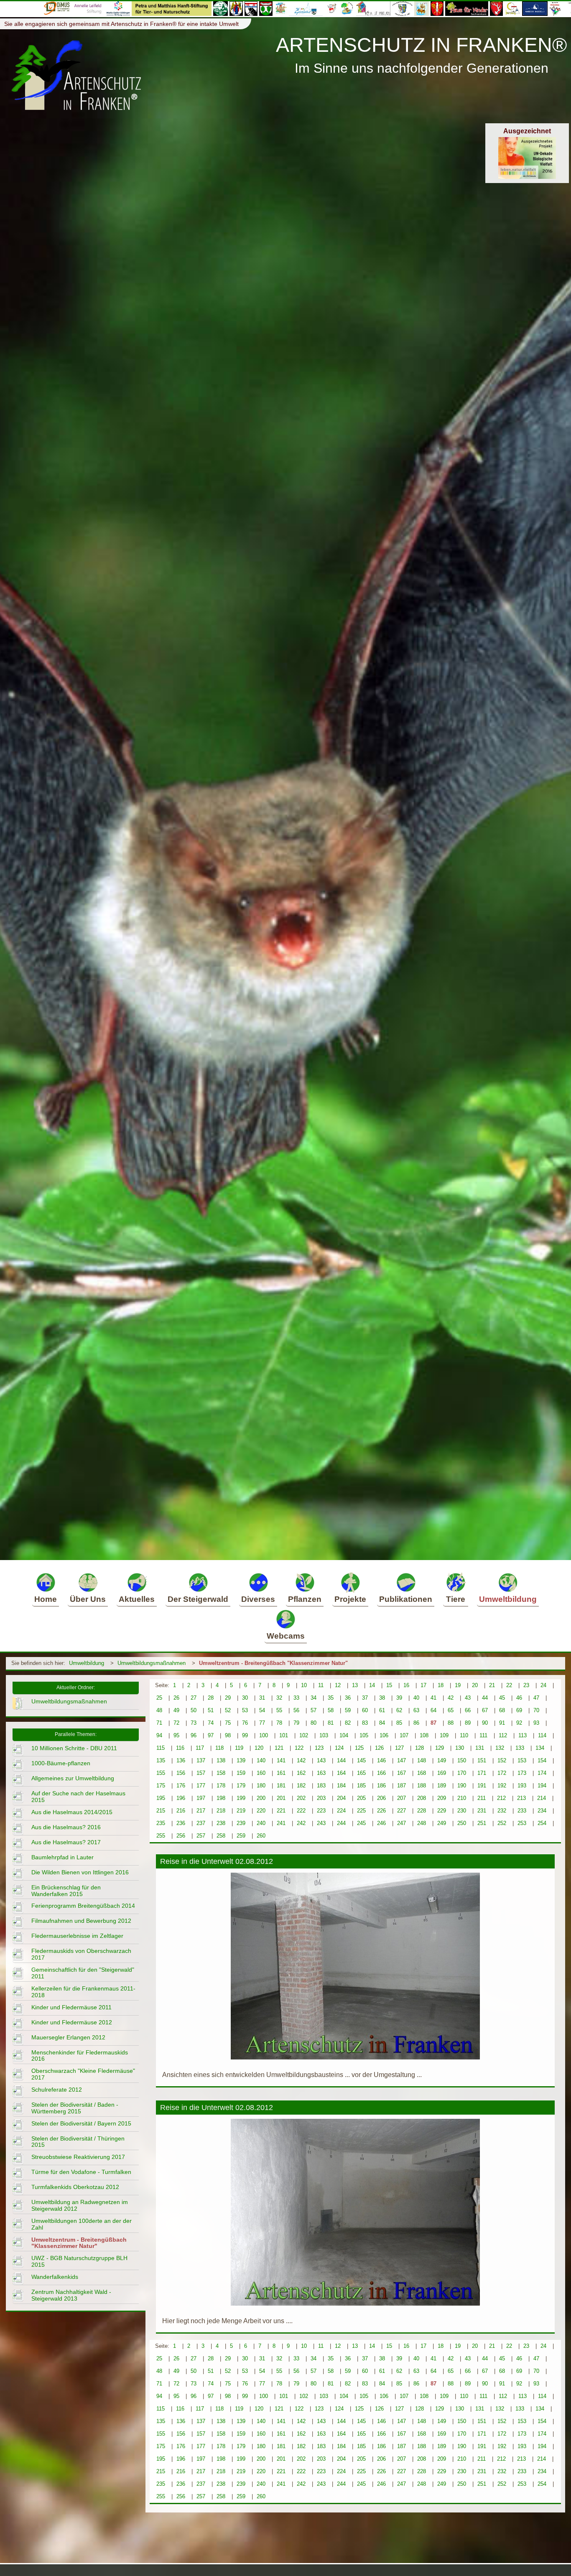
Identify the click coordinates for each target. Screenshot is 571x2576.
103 (324, 1735)
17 (423, 1685)
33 (296, 1698)
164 (341, 1773)
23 (526, 1685)
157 (201, 1773)
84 (382, 1723)
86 (416, 1723)
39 (399, 1698)
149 (442, 1760)
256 (181, 1836)
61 (382, 1710)
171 (482, 1773)
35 (331, 1698)
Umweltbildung (508, 1599)
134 (540, 1748)
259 (241, 1836)
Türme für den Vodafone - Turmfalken (81, 2172)
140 (261, 1760)
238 (221, 1823)
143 (321, 1760)
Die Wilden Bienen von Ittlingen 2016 (80, 1872)
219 (241, 1811)
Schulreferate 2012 (57, 2090)
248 (422, 1823)
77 (262, 1723)
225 (361, 1811)
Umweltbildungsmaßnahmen (152, 1663)
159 (241, 1773)
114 (542, 1735)
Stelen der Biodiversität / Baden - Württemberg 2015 (75, 2108)
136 (181, 1760)
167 (401, 1773)
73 (194, 1723)
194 (542, 1786)
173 (522, 1773)
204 (341, 1798)
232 (502, 1811)
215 (161, 1811)
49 (176, 1710)
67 (485, 1710)
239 (241, 1823)
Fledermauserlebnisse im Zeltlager (77, 1936)
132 (500, 1748)
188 (422, 1786)
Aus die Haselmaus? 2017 (66, 1842)
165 (361, 1773)
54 (262, 1710)
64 (433, 1710)
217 (201, 1811)
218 (221, 1811)
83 (365, 1723)
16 (406, 1685)
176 (181, 1786)
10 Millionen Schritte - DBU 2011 (74, 1748)
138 (221, 1760)
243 (321, 1823)
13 (355, 1685)
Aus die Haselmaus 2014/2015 (72, 1812)
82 (348, 1723)
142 (301, 1760)
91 (502, 1723)
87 (433, 1723)
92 (519, 1723)
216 (181, 1811)
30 (245, 1698)
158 (221, 1773)
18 (441, 1685)
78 (279, 1723)
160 (261, 1773)
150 (462, 1760)
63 (416, 1710)
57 (314, 1710)
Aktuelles (137, 1599)
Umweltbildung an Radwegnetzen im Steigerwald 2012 (80, 2205)
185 (361, 1786)
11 (321, 1685)
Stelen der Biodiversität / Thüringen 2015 (78, 2142)
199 (241, 1798)
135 (161, 1760)
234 (542, 1811)
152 (502, 1760)
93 (536, 1723)
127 (399, 1748)
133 (520, 1748)
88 (451, 1723)
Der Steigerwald (198, 1599)
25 (159, 1698)
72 (176, 1723)
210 (462, 1798)
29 (228, 1698)
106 (384, 1735)
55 (279, 1710)
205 (361, 1798)
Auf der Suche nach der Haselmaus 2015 (78, 1797)
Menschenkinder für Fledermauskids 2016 (80, 2056)
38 (382, 1698)
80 (314, 1723)
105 (364, 1735)
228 (422, 1811)
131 (480, 1748)
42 (451, 1698)
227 (401, 1811)
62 (399, 1710)
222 (301, 1811)
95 (176, 1735)
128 (419, 1748)
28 (211, 1698)
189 (442, 1786)
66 (468, 1710)
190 (462, 1786)
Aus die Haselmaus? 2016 (66, 1827)
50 (194, 1710)
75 (228, 1723)
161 (281, 1773)
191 (482, 1786)
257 (201, 1836)
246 (381, 1823)
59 (348, 1710)
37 (365, 1698)
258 (221, 1836)
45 (502, 1698)
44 (485, 1698)
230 (462, 1811)
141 (281, 1760)
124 (339, 1748)
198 (221, 1798)
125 (359, 1748)
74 (211, 1723)
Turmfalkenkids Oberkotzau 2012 (75, 2187)
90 (485, 1723)
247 (401, 1823)
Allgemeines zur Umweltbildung (73, 1778)
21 (492, 1685)
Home (46, 1599)
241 (281, 1823)
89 (468, 1723)
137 (201, 1760)
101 (284, 1735)
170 (462, 1773)
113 (523, 1735)
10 (304, 1685)
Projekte (350, 1599)
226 (381, 1811)
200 (261, 1798)
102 (304, 1735)
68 (502, 1710)
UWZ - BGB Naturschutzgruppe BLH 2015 (79, 2261)
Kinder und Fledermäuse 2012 (72, 2022)
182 (301, 1786)
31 (262, 1698)
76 (245, 1723)
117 (200, 1748)
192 (502, 1786)
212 (501, 1798)
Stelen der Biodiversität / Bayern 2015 (81, 2123)
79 (296, 1723)
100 (264, 1735)
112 (503, 1735)
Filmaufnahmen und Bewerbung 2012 (81, 1921)
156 (181, 1773)
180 (261, 1786)
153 (522, 1760)
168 (422, 1773)
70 (536, 1710)
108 (424, 1735)
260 (261, 1836)
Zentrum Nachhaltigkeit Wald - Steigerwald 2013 (71, 2295)
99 (245, 1735)
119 (239, 1748)
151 (482, 1760)
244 (341, 1823)
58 (331, 1710)
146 (381, 1760)
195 (161, 1798)
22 (509, 1685)
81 (331, 1723)
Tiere (456, 1599)
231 (482, 1811)
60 (365, 1710)
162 (301, 1773)
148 (422, 1760)
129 (440, 1748)
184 (341, 1786)
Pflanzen (305, 1599)
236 (181, 1823)
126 (379, 1748)
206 (381, 1798)
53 (245, 1710)
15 (389, 1685)
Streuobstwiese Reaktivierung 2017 (78, 2157)
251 (482, 1823)
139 (241, 1760)
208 (422, 1798)
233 (522, 1811)
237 (201, 1823)
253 (522, 1823)
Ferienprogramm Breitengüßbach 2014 (83, 1906)
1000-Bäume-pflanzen (61, 1763)
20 (475, 1685)
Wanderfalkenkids (55, 2277)
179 (241, 1786)
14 (372, 1685)
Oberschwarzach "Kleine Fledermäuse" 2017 (83, 2074)
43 (468, 1698)
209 (442, 1798)
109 (444, 1735)
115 (161, 1748)
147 (401, 1760)
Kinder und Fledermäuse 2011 (71, 2007)
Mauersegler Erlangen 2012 (68, 2037)
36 (348, 1698)
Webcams (286, 1636)
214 (542, 1798)
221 (281, 1811)
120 (259, 1748)
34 (314, 1698)
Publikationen (406, 1599)
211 (482, 1798)
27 (194, 1698)
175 (161, 1786)
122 (299, 1748)
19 (458, 1685)
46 (519, 1698)
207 (401, 1798)
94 (159, 1735)
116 (180, 1748)
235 (161, 1823)
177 (201, 1786)
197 (201, 1798)
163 (321, 1773)
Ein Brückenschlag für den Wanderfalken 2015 (66, 1891)
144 (341, 1760)
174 (542, 1773)
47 (536, 1698)
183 (321, 1786)
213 (521, 1798)
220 (261, 1811)
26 (176, 1698)
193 (522, 1786)
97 (211, 1735)
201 (281, 1798)
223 (321, 1811)
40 (416, 1698)
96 (194, 1735)
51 (211, 1710)
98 (228, 1735)
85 (399, 1723)
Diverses (258, 1599)
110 (464, 1735)
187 (401, 1786)
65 (451, 1710)
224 (341, 1811)
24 (543, 1685)
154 (542, 1760)
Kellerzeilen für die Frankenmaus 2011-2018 (83, 1992)
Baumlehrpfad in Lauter (62, 1857)
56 (296, 1710)
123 (319, 1748)
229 (442, 1811)
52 (228, 1710)
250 (462, 1823)
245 (361, 1823)
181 (281, 1786)
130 (460, 1748)
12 (338, 1685)
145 (361, 1760)
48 (159, 1710)
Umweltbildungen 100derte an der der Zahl (82, 2224)
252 (502, 1823)
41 (433, 1698)
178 (221, 1786)
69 (519, 1710)
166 (381, 1773)
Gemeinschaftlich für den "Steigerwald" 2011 (83, 1973)
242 (301, 1823)
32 (279, 1698)
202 (301, 1798)
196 (181, 1798)
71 (159, 1723)
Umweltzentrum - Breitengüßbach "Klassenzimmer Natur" (273, 1663)
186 (381, 1786)
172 (502, 1773)
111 (483, 1735)
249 (442, 1823)
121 (279, 1748)
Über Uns (88, 1599)
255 (161, 1836)
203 (321, 1798)
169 (442, 1773)
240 (261, 1823)
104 (344, 1735)
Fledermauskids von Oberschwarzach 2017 (81, 1954)
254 (542, 1823)
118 (219, 1748)
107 (404, 1735)
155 (161, 1773)
